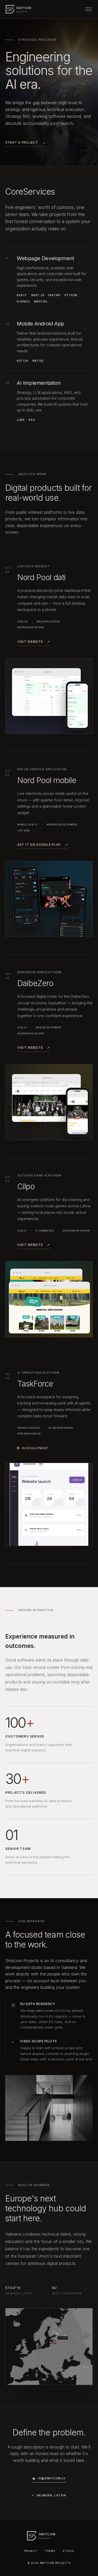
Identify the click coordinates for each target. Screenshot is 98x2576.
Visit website (34, 642)
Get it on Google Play (43, 845)
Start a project (25, 142)
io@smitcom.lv (49, 2478)
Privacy (30, 2551)
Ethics (68, 2551)
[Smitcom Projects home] (26, 9)
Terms (50, 2551)
